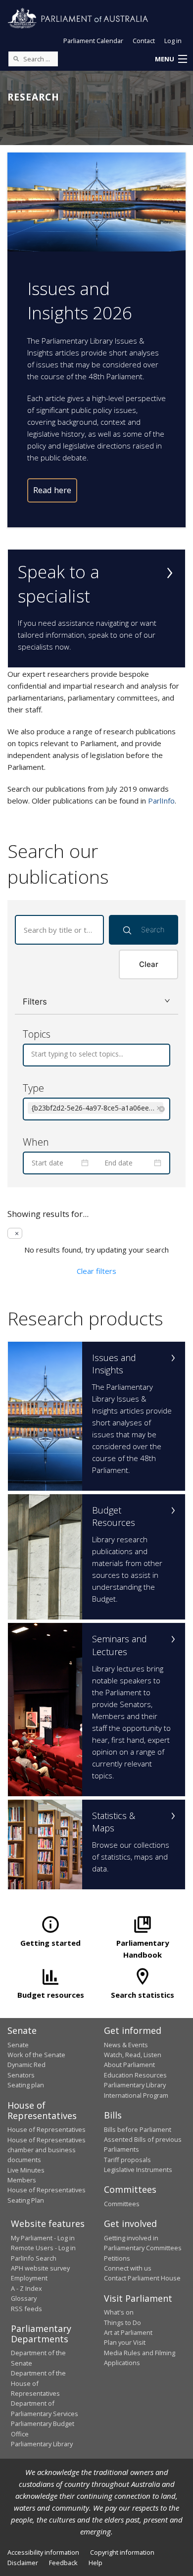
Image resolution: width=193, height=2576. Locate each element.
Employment (29, 2278)
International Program (136, 2095)
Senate (18, 2045)
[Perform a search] (16, 58)
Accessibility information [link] (43, 2552)
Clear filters (96, 1271)
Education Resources (135, 2075)
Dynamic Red (26, 2065)
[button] (171, 59)
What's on (119, 2312)
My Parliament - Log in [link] (43, 2238)
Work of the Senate (36, 2055)
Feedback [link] (63, 2563)
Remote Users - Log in (43, 2248)
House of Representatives (47, 2129)
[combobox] (32, 1054)
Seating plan (26, 2085)
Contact (144, 41)
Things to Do (122, 2323)
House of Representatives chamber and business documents (47, 2150)
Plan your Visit (125, 2342)
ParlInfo (161, 801)
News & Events (126, 2045)
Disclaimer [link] (23, 2563)
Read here (52, 490)
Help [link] (96, 2563)
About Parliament (129, 2065)
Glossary (24, 2298)
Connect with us (128, 2268)
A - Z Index (26, 2288)
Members (22, 2180)
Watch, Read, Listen (133, 2055)
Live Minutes (26, 2170)
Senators (21, 2075)
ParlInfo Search (34, 2258)
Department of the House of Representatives (38, 2383)
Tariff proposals (127, 2160)
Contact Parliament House (142, 2278)
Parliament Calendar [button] (93, 41)
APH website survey (40, 2268)
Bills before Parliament (138, 2129)
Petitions (117, 2258)
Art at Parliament (128, 2332)
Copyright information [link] (122, 2552)
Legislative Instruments (138, 2170)
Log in (173, 41)
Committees (122, 2204)
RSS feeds (26, 2309)
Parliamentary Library (135, 2085)
